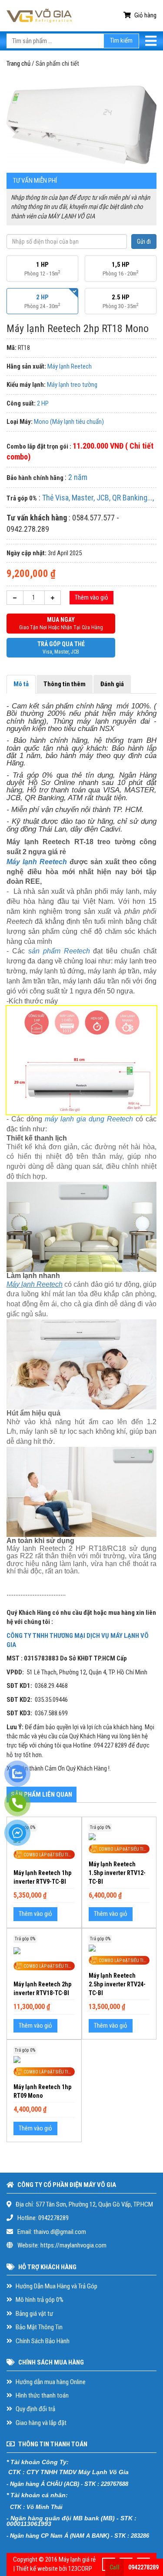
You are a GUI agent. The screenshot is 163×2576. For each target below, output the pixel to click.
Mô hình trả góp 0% (39, 2300)
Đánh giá (112, 684)
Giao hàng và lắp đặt (40, 2423)
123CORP (80, 2569)
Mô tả (21, 684)
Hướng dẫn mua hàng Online (50, 2382)
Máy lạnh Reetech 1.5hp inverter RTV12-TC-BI (117, 1873)
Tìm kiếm (121, 40)
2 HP (43, 403)
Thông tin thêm (65, 684)
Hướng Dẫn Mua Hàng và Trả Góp (56, 2286)
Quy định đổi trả (35, 2409)
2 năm (78, 477)
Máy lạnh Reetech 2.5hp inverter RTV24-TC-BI (117, 1984)
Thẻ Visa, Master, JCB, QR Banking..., (98, 498)
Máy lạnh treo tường (72, 385)
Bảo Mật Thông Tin (38, 2327)
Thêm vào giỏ (91, 597)
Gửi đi (144, 241)
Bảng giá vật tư (34, 2314)
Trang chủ (18, 64)
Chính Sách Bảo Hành (42, 2341)
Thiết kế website (37, 2569)
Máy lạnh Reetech (70, 366)
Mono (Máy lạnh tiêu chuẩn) (69, 422)
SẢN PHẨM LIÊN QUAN (42, 1794)
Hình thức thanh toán (42, 2395)
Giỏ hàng (145, 15)
